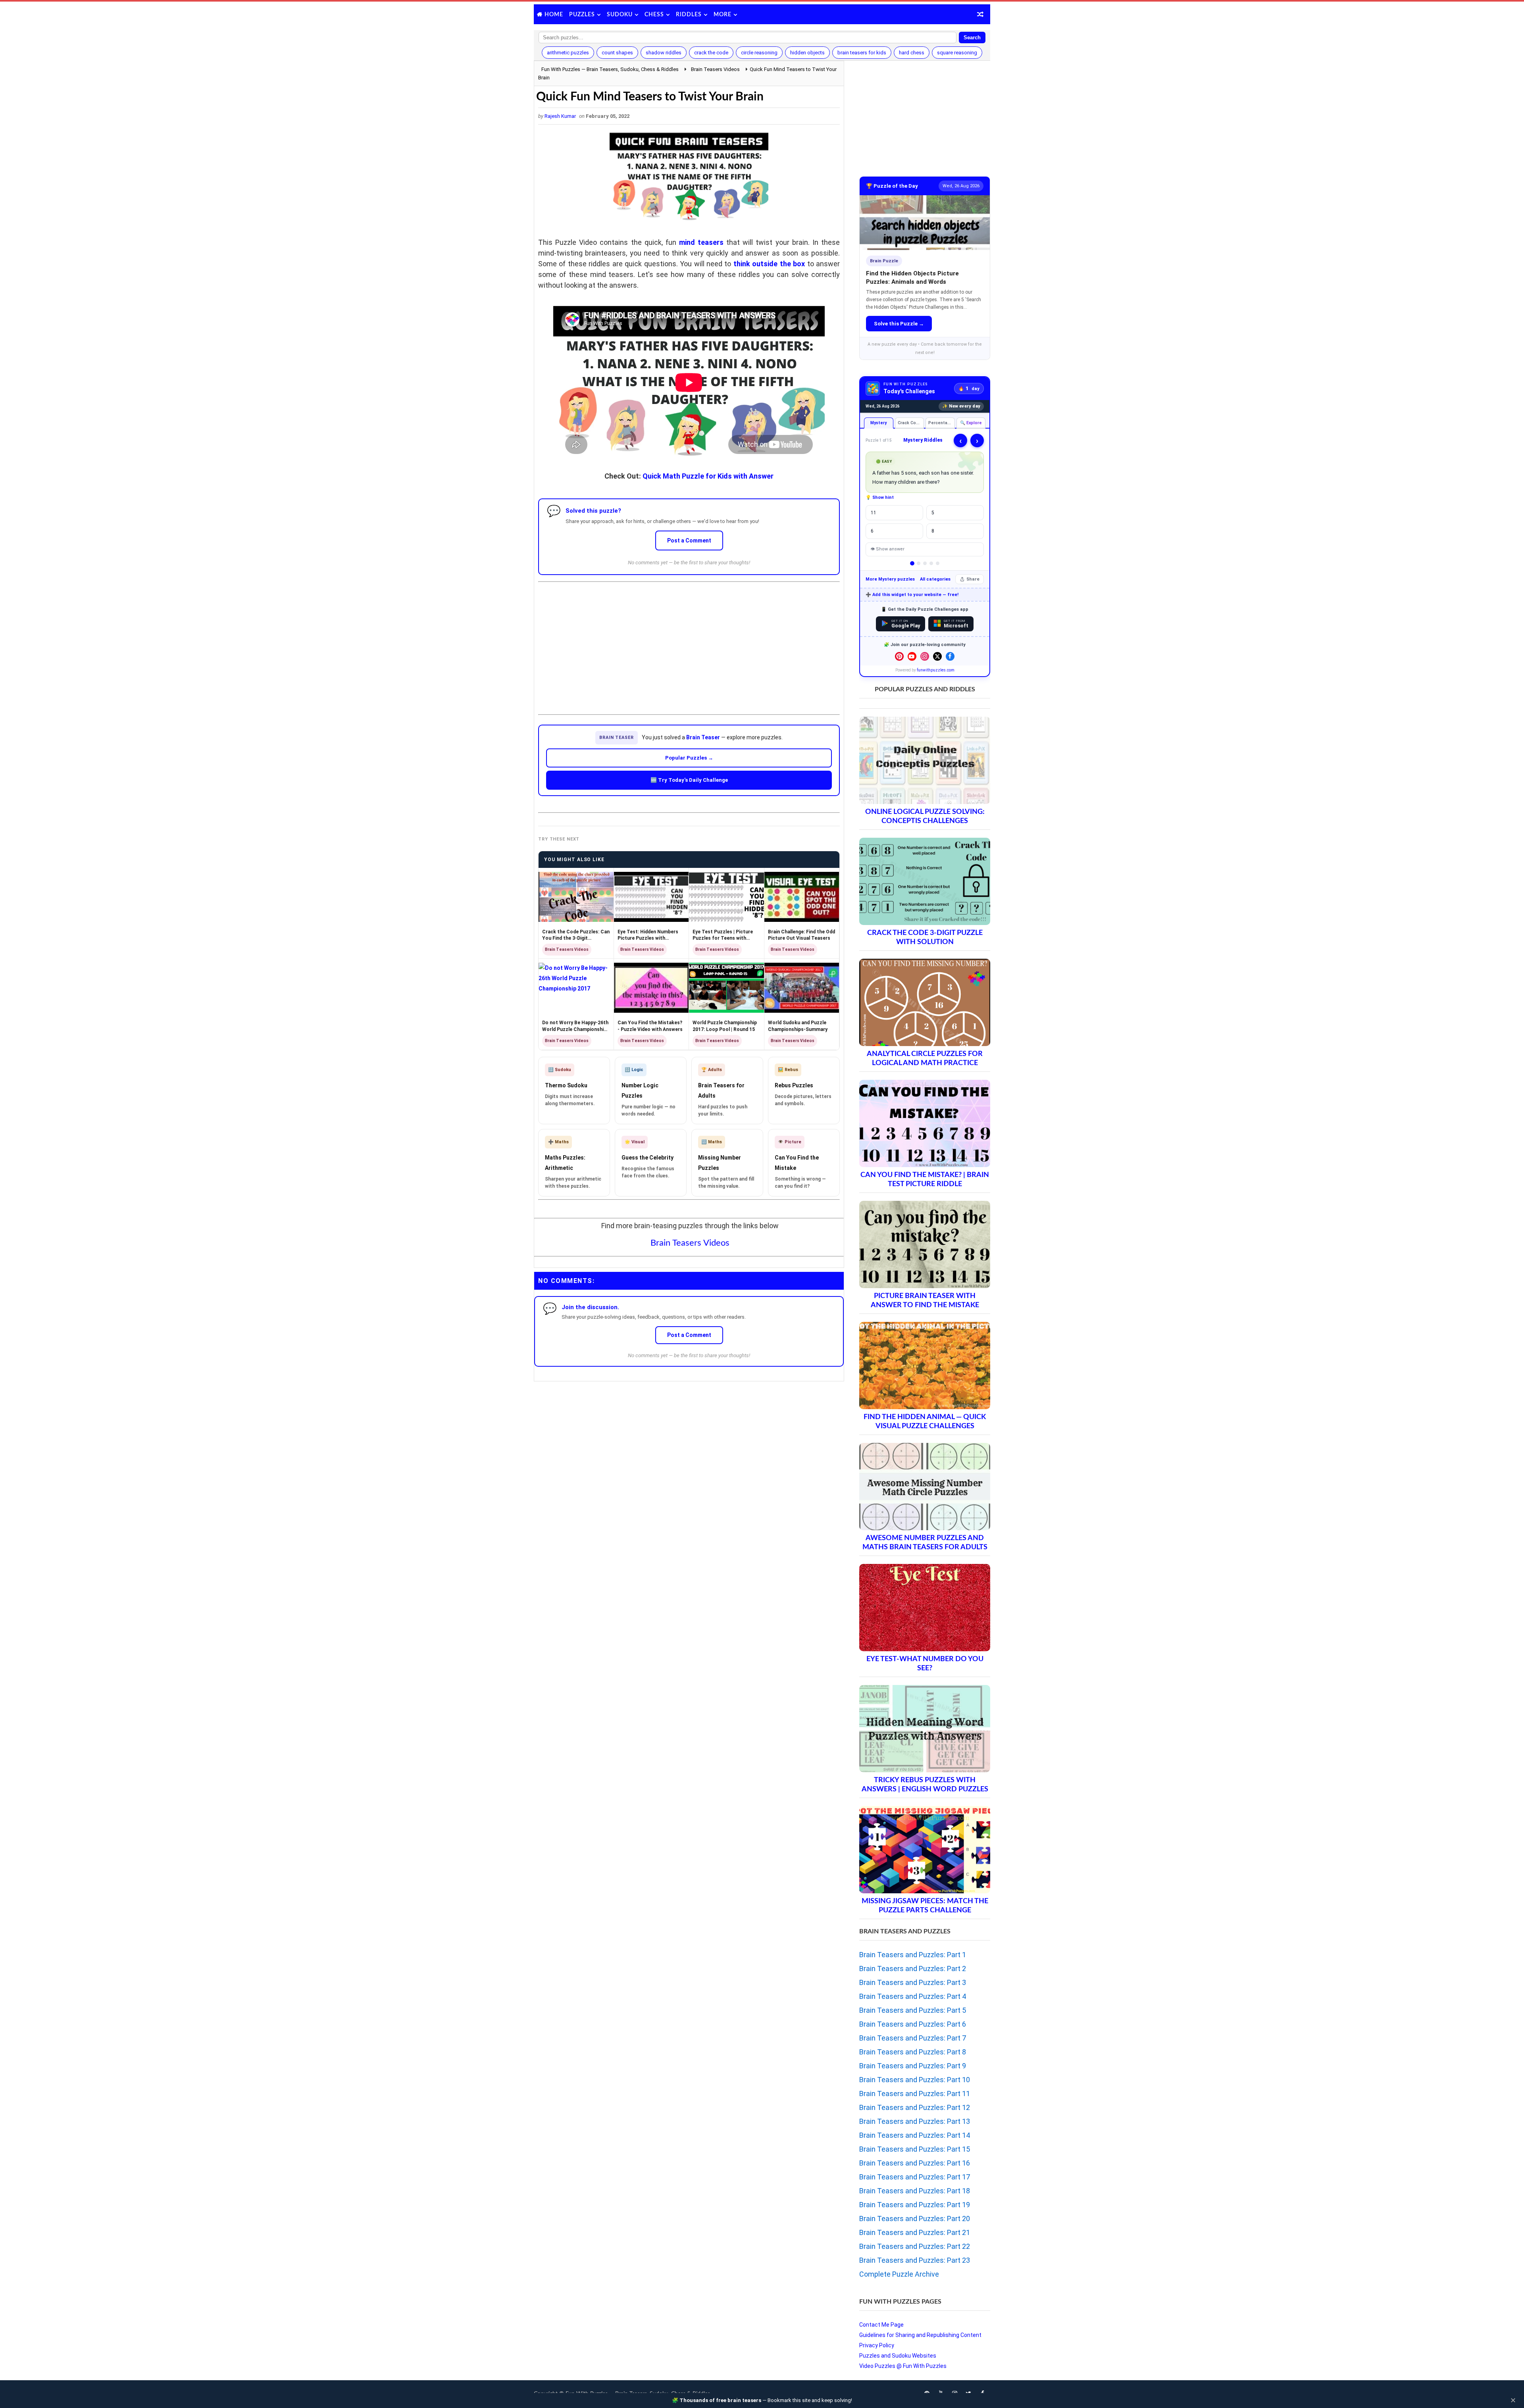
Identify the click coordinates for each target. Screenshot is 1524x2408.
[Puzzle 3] (925, 563)
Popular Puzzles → (689, 758)
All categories (935, 579)
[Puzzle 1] (912, 563)
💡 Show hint (880, 497)
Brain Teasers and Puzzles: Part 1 (913, 1955)
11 (874, 513)
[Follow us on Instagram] (925, 656)
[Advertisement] (689, 642)
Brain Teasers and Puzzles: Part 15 (915, 2149)
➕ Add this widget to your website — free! (912, 595)
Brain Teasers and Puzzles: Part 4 (913, 1996)
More (723, 15)
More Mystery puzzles (890, 579)
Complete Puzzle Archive (899, 2274)
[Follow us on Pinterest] (899, 656)
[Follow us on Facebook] (950, 656)
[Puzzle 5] (938, 563)
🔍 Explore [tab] (971, 423)
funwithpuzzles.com (936, 670)
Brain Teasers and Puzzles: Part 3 (913, 1982)
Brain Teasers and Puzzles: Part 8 (913, 2052)
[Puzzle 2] (919, 563)
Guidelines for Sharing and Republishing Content (920, 2335)
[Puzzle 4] (931, 563)
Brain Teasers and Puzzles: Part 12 (915, 2107)
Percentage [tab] (941, 423)
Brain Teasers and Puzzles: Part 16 (915, 2163)
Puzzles (582, 15)
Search (972, 38)
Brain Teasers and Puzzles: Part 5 (913, 2010)
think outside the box (769, 264)
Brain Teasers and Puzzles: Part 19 (915, 2205)
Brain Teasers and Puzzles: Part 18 (915, 2191)
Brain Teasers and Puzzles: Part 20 (915, 2219)
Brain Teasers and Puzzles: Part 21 (915, 2232)
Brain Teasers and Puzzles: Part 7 (913, 2038)
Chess (654, 15)
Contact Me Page (881, 2325)
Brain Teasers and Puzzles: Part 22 (915, 2246)
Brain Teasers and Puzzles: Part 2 (913, 1969)
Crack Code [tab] (910, 423)
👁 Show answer (887, 549)
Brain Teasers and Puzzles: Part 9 (913, 2066)
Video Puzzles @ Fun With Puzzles (903, 2366)
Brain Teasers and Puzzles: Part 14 (915, 2135)
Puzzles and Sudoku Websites (898, 2356)
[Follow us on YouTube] (912, 656)
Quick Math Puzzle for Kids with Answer (708, 476)
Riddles (689, 15)
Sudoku (620, 15)
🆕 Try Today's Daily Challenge (689, 780)
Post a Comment (689, 540)
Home (554, 15)
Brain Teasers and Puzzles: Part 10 (915, 2080)
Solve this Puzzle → (899, 324)
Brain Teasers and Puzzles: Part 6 (913, 2024)
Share (973, 579)
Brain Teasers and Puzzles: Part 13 (915, 2121)
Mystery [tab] (878, 423)
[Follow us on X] (937, 656)
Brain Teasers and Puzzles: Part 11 (915, 2094)
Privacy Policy (877, 2345)
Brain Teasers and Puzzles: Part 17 (915, 2177)
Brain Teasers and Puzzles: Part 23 (915, 2260)
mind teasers (701, 242)
